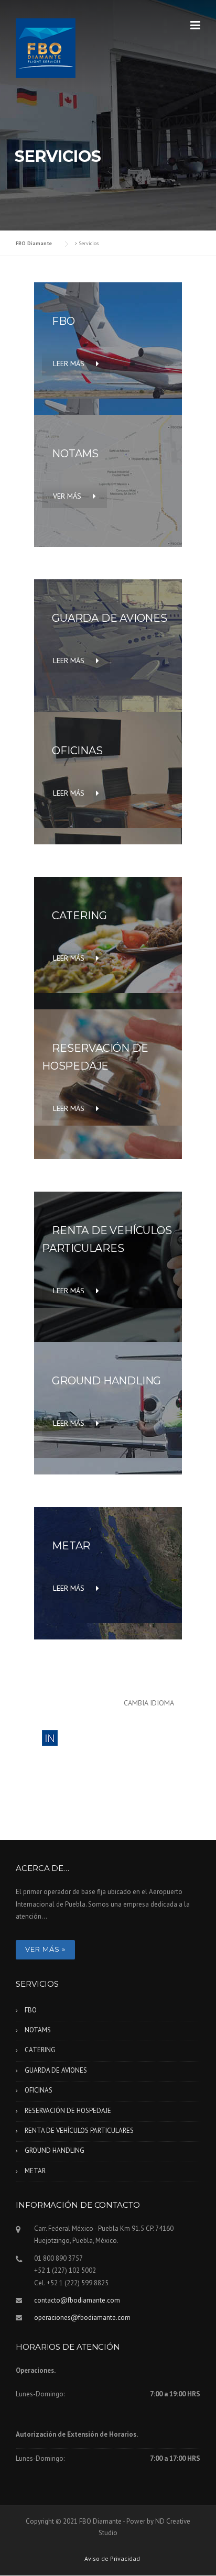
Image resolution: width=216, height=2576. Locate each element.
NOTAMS (38, 2030)
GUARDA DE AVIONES (56, 2070)
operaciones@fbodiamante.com (82, 2318)
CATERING (40, 2050)
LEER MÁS (69, 364)
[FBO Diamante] (46, 48)
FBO (31, 2010)
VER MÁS (67, 496)
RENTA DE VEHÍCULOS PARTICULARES (79, 2131)
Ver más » (45, 1949)
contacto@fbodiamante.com (77, 2300)
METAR (35, 2171)
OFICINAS (39, 2090)
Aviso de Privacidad (112, 2559)
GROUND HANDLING (55, 2150)
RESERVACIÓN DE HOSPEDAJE (68, 2111)
